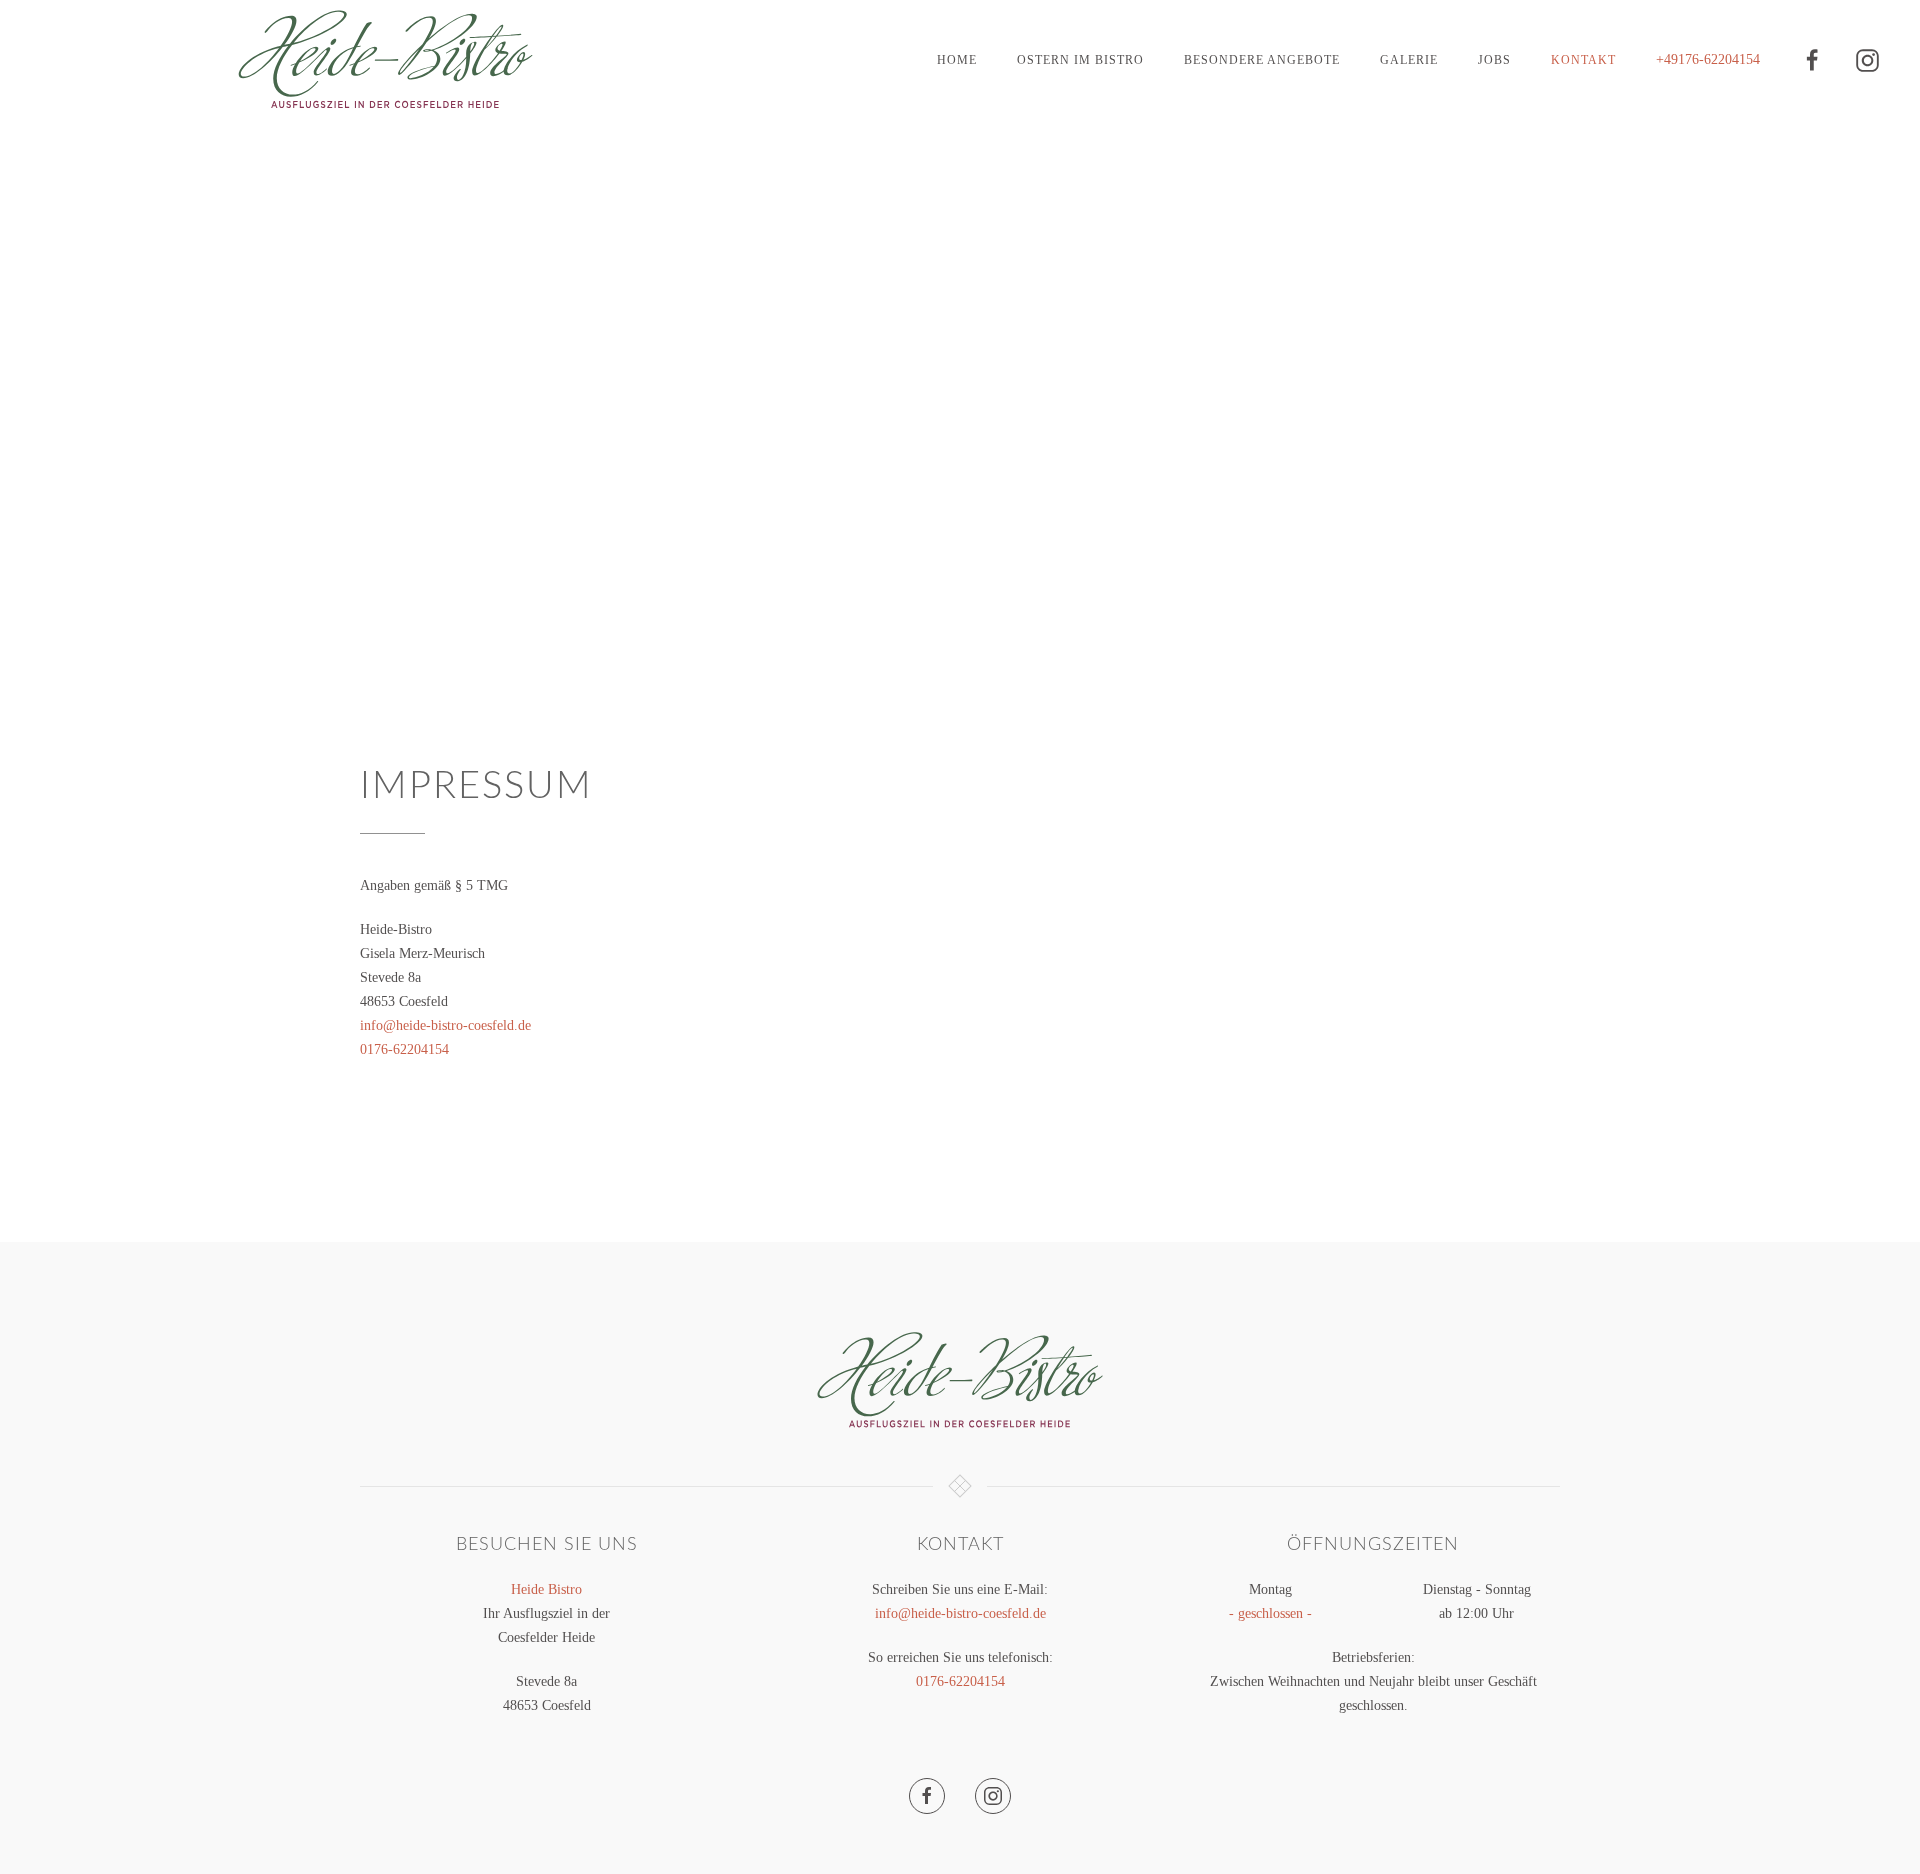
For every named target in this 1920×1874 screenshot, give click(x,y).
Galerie (1409, 60)
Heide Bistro (546, 1589)
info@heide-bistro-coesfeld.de (445, 1025)
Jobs (1494, 60)
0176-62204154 (404, 1049)
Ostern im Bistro (1080, 60)
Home (957, 60)
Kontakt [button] (1583, 60)
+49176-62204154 (1708, 59)
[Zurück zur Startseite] (385, 60)
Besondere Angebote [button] (1262, 60)
